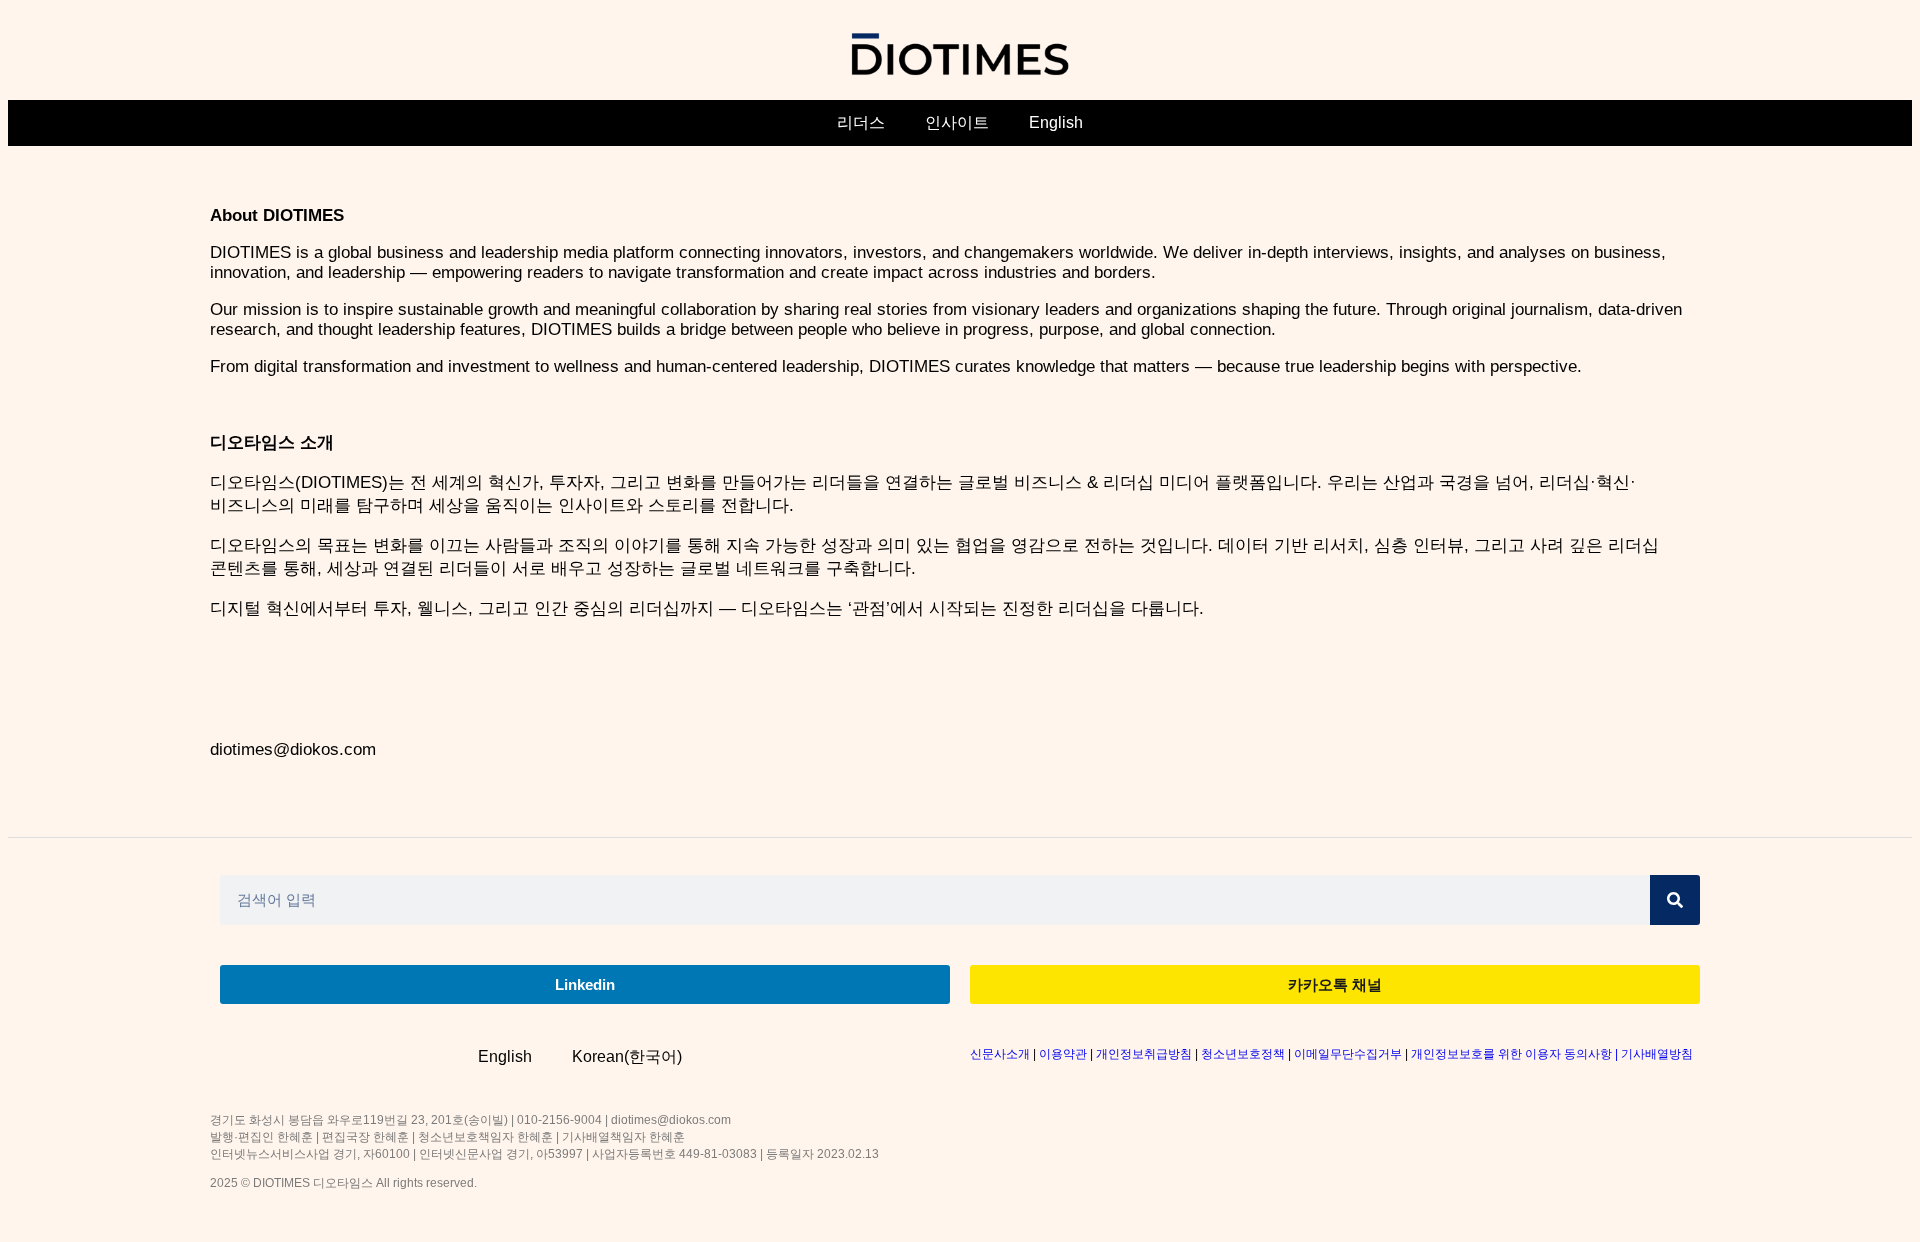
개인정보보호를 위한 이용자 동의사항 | (1516, 1054)
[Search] (1675, 900)
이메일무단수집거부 (1348, 1054)
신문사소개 (1000, 1054)
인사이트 (957, 122)
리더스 (861, 122)
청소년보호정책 (1243, 1054)
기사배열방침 (1657, 1054)
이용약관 (1063, 1054)
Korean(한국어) (627, 1056)
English (1056, 122)
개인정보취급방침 (1144, 1054)
